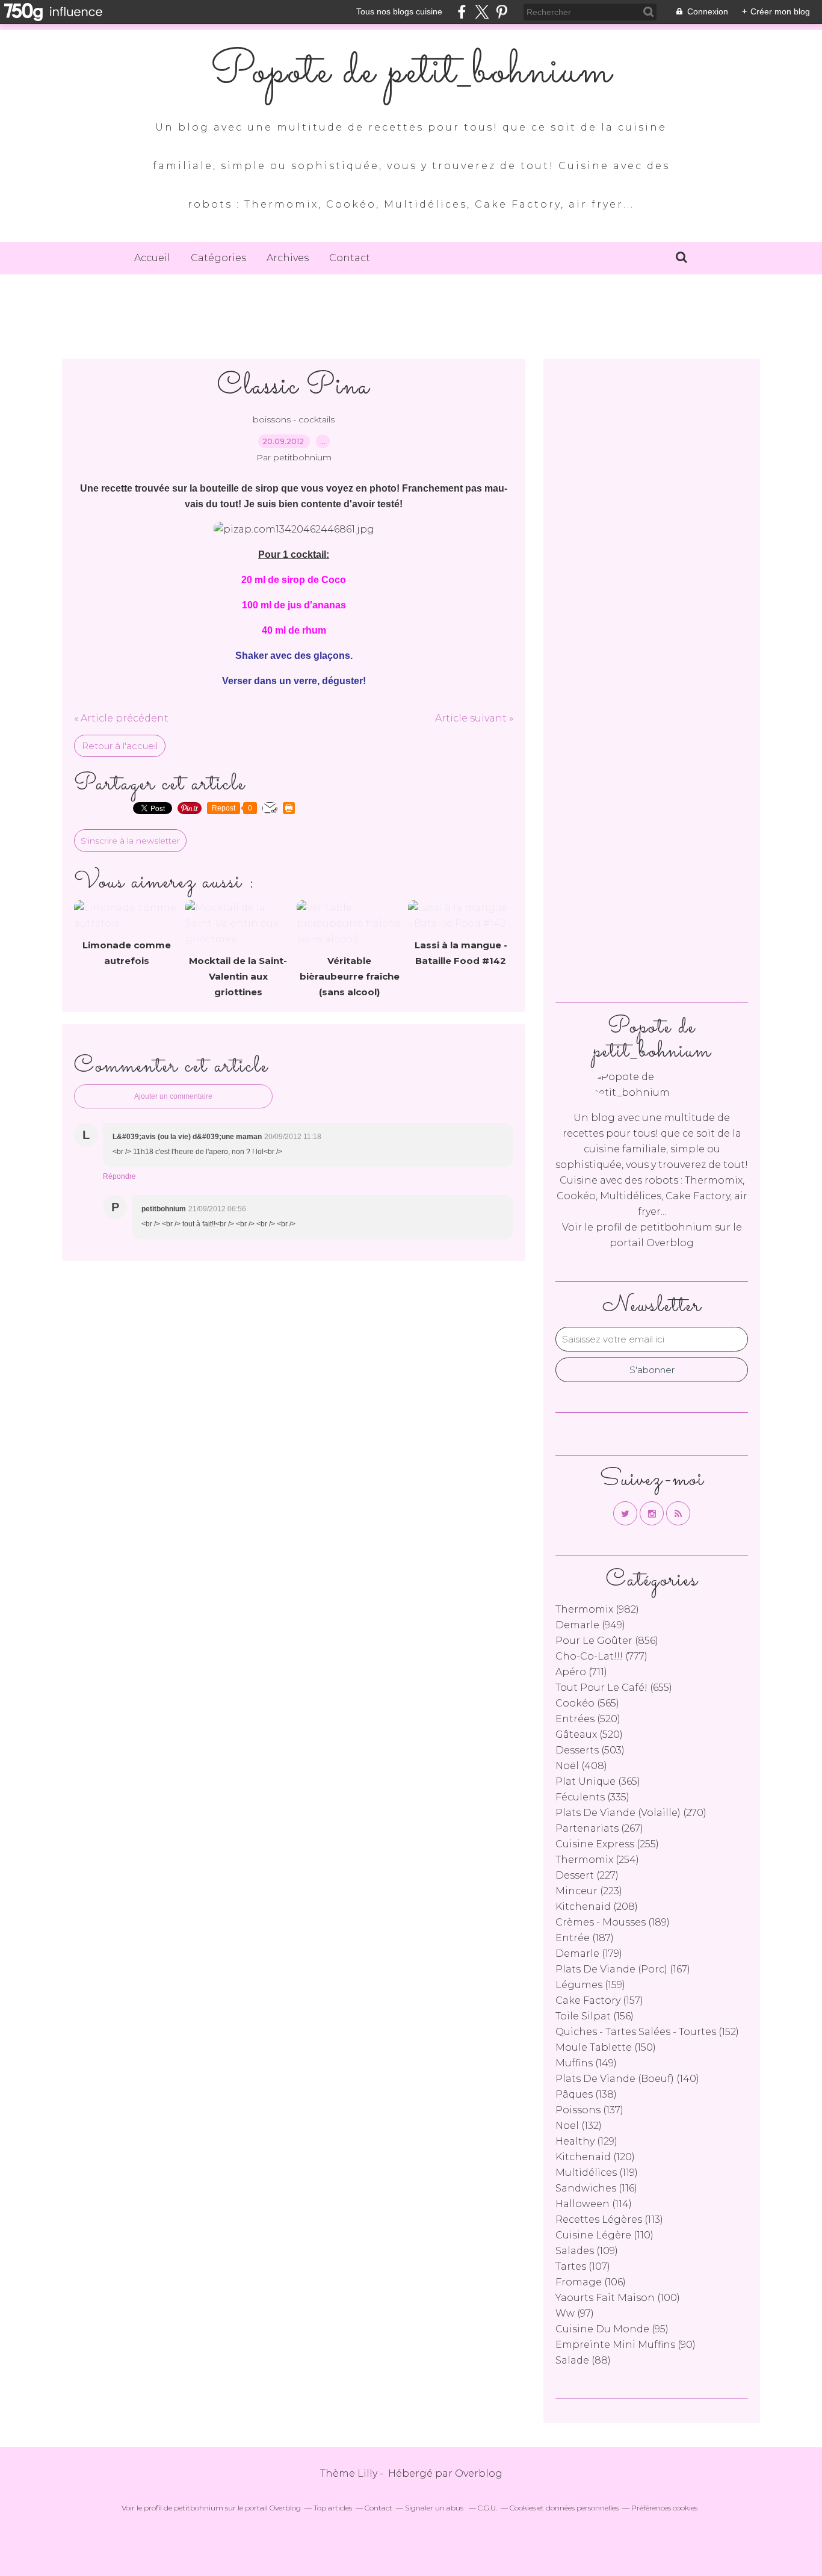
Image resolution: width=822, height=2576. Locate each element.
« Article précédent (121, 718)
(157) (599, 2000)
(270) (631, 1813)
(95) (612, 2329)
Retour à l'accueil (120, 746)
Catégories (218, 258)
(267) (599, 1828)
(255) (607, 1844)
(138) (586, 2094)
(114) (594, 2204)
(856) (607, 1641)
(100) (618, 2298)
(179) (589, 1954)
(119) (597, 2173)
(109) (587, 2251)
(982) (597, 1609)
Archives (288, 258)
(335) (592, 1797)
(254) (597, 1860)
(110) (604, 2235)
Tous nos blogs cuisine (399, 11)
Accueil (152, 258)
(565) (587, 1703)
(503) (590, 1750)
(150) (606, 2047)
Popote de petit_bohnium (411, 72)
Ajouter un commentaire (173, 1096)
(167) (623, 1969)
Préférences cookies (664, 2508)
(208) (597, 1907)
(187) (585, 1938)
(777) (601, 1656)
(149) (586, 2063)
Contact (350, 258)
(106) (591, 2282)
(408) (581, 1766)
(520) (588, 1719)
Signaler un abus (435, 2508)
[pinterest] (502, 12)
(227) (587, 1875)
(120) (595, 2157)
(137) (589, 2110)
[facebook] (462, 12)
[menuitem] (152, 258)
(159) (590, 1985)
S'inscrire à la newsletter (130, 841)
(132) (579, 2126)
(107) (583, 2266)
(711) (581, 1672)
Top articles (333, 2508)
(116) (596, 2188)
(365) (598, 1781)
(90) (626, 2345)
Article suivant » (474, 718)
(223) (589, 1891)
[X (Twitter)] (482, 12)
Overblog (479, 2473)
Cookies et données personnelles (564, 2508)
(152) (647, 2032)
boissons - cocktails (294, 419)
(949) (590, 1625)
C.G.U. (487, 2508)
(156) (595, 2016)
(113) (609, 2219)
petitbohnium (676, 1227)
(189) (613, 1922)
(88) (583, 2360)
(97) (575, 2313)
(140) (627, 2079)
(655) (614, 1688)
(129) (586, 2141)
